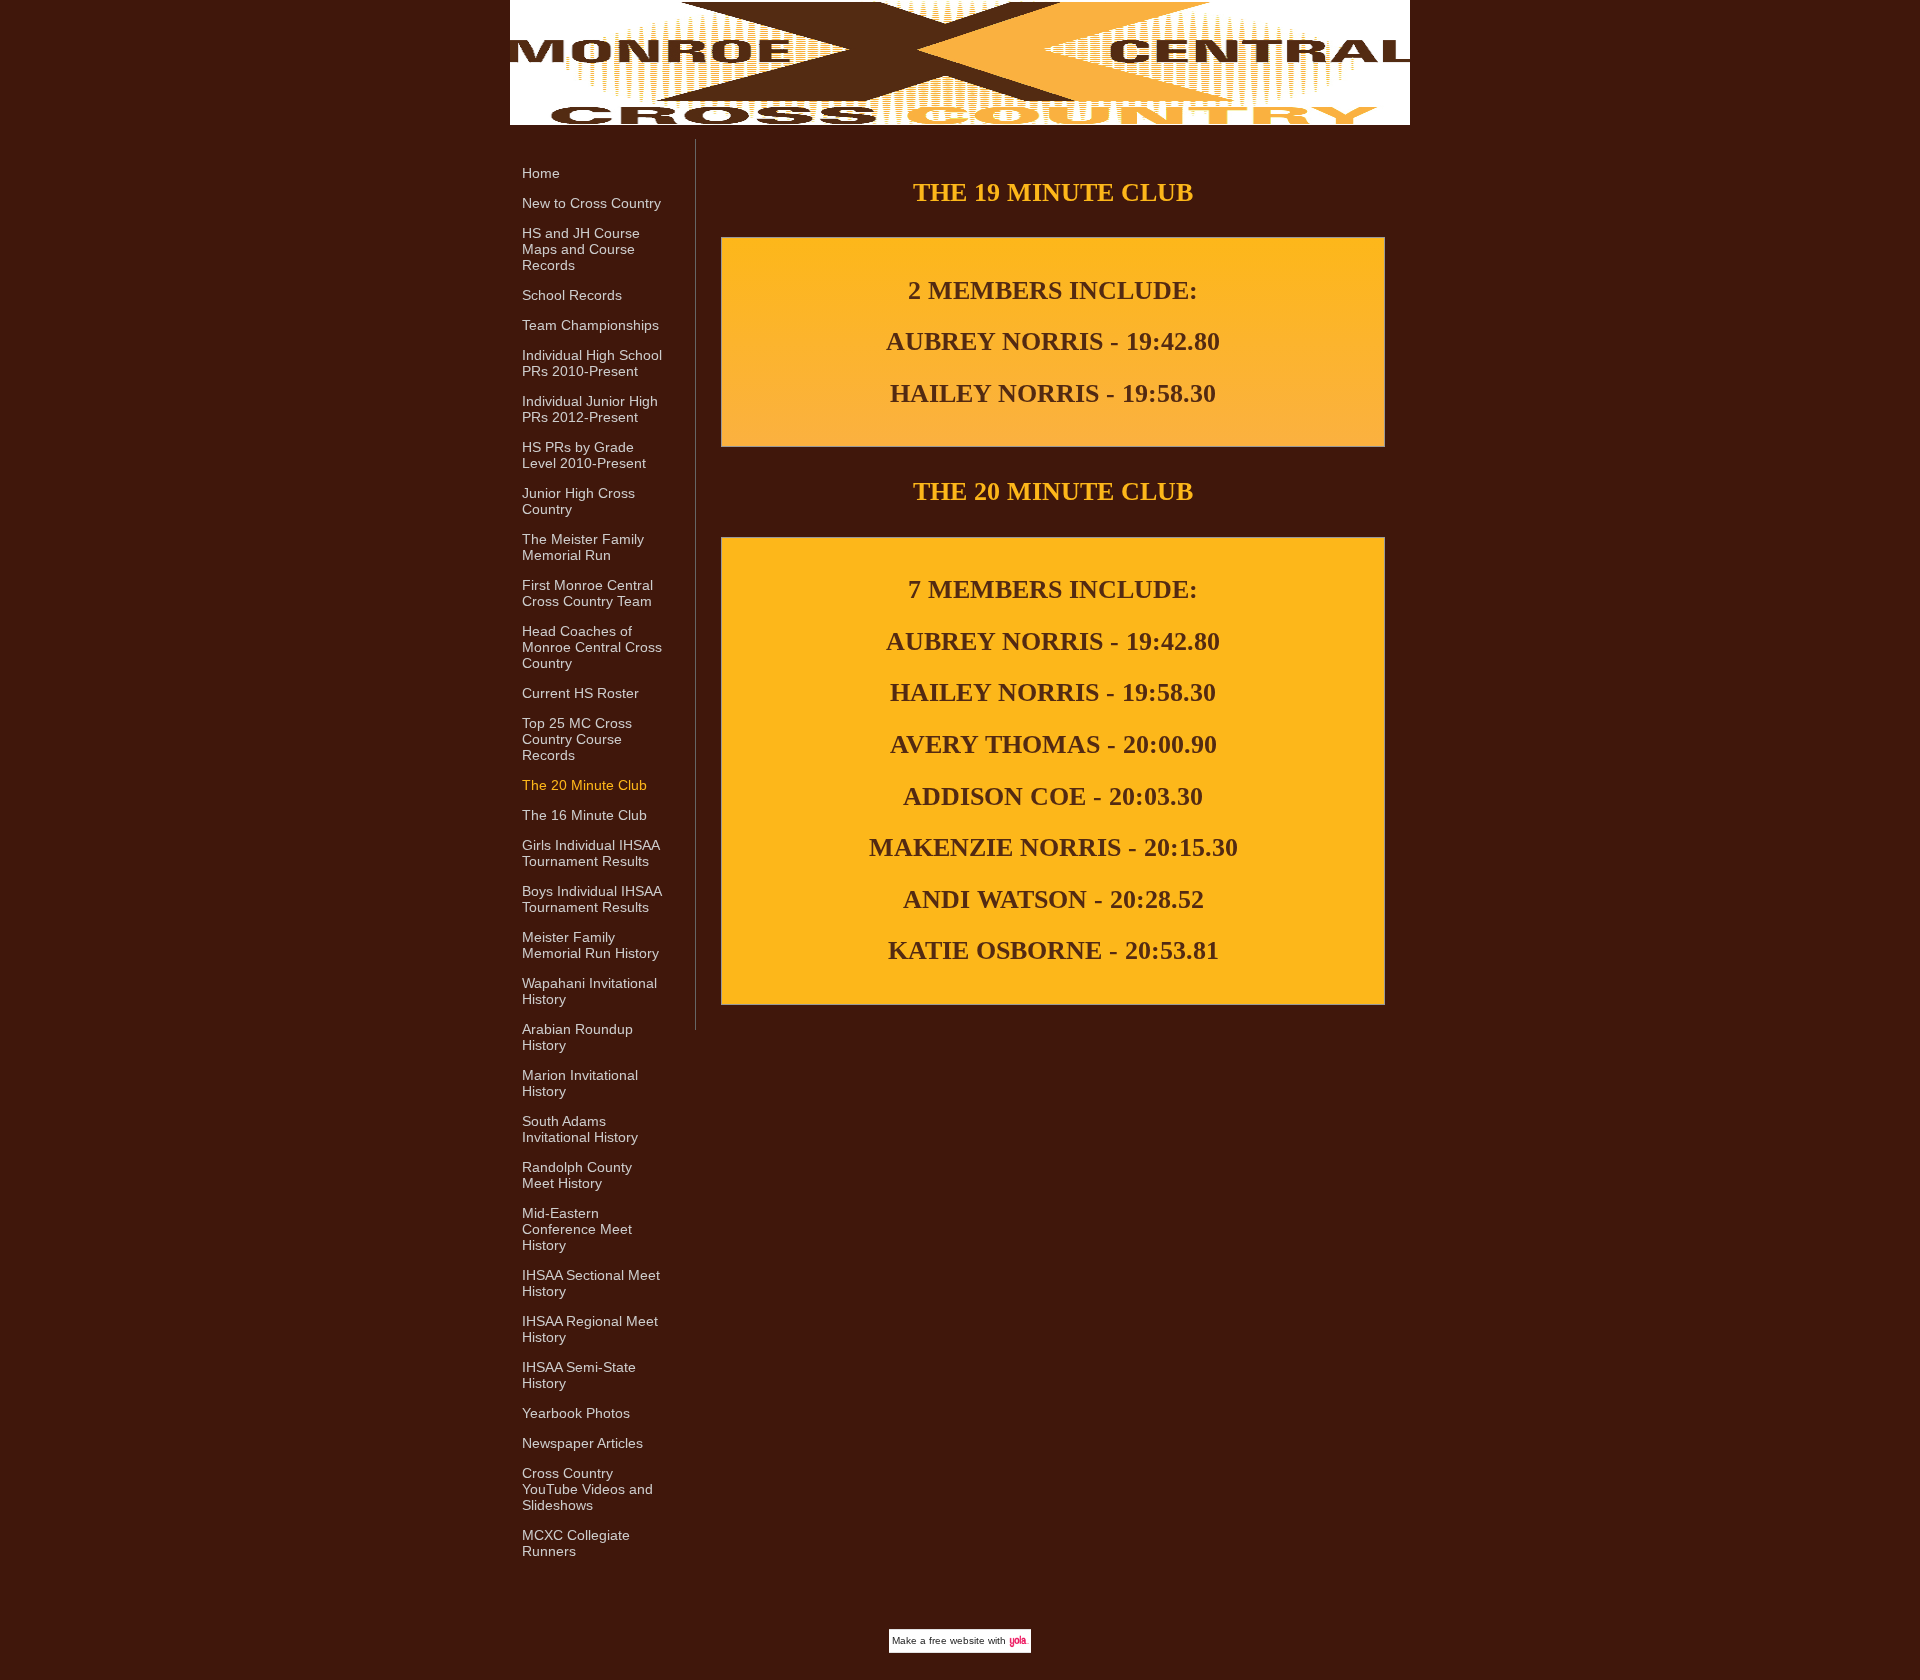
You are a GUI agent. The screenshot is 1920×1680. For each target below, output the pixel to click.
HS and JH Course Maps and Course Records (581, 249)
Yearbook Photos (576, 1413)
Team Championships (590, 325)
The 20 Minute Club (584, 785)
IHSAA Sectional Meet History (591, 1283)
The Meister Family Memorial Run (583, 547)
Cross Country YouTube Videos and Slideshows (587, 1489)
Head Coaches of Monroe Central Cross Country (592, 647)
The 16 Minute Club (584, 815)
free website (957, 1640)
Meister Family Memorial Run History (590, 945)
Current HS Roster (580, 693)
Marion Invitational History (580, 1083)
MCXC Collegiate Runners (576, 1543)
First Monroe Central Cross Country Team (587, 593)
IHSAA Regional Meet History (590, 1329)
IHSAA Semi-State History (579, 1375)
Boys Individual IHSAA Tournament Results (591, 899)
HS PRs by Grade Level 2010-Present (584, 455)
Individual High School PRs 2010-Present (592, 363)
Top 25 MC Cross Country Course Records (577, 739)
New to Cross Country (591, 203)
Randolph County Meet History (577, 1175)
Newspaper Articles (582, 1443)
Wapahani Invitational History (589, 991)
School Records (572, 295)
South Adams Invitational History (580, 1129)
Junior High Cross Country (578, 501)
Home (541, 173)
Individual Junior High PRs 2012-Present (590, 409)
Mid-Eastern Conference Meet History (577, 1229)
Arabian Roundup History (577, 1037)
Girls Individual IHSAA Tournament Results (590, 853)
